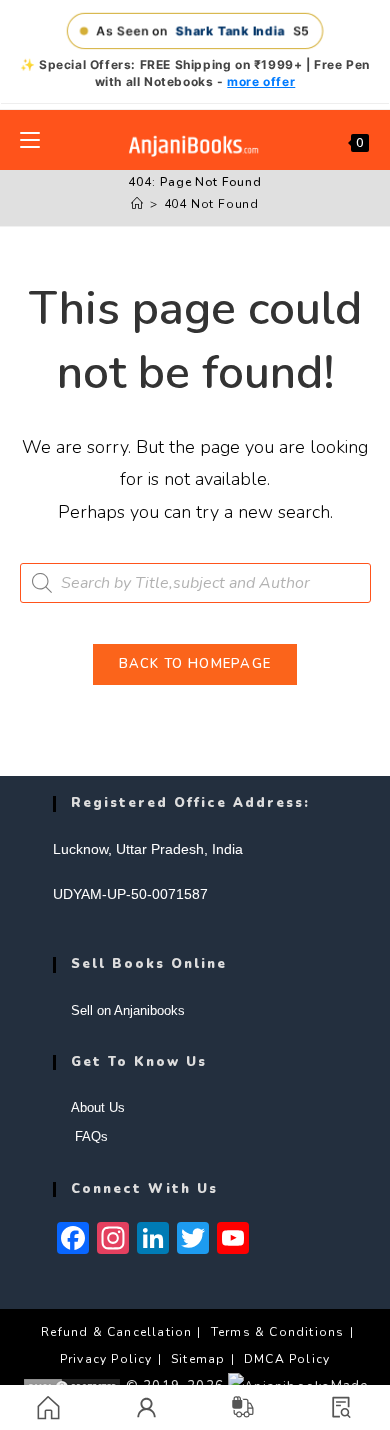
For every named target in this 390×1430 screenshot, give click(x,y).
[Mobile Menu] (30, 140)
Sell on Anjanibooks (128, 1010)
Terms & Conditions (278, 1332)
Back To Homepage (195, 664)
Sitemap (198, 1359)
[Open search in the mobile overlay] (195, 583)
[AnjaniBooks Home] (195, 145)
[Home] (137, 204)
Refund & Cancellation (116, 1332)
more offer (261, 81)
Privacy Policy (106, 1359)
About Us (98, 1107)
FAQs (89, 1136)
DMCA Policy (287, 1359)
